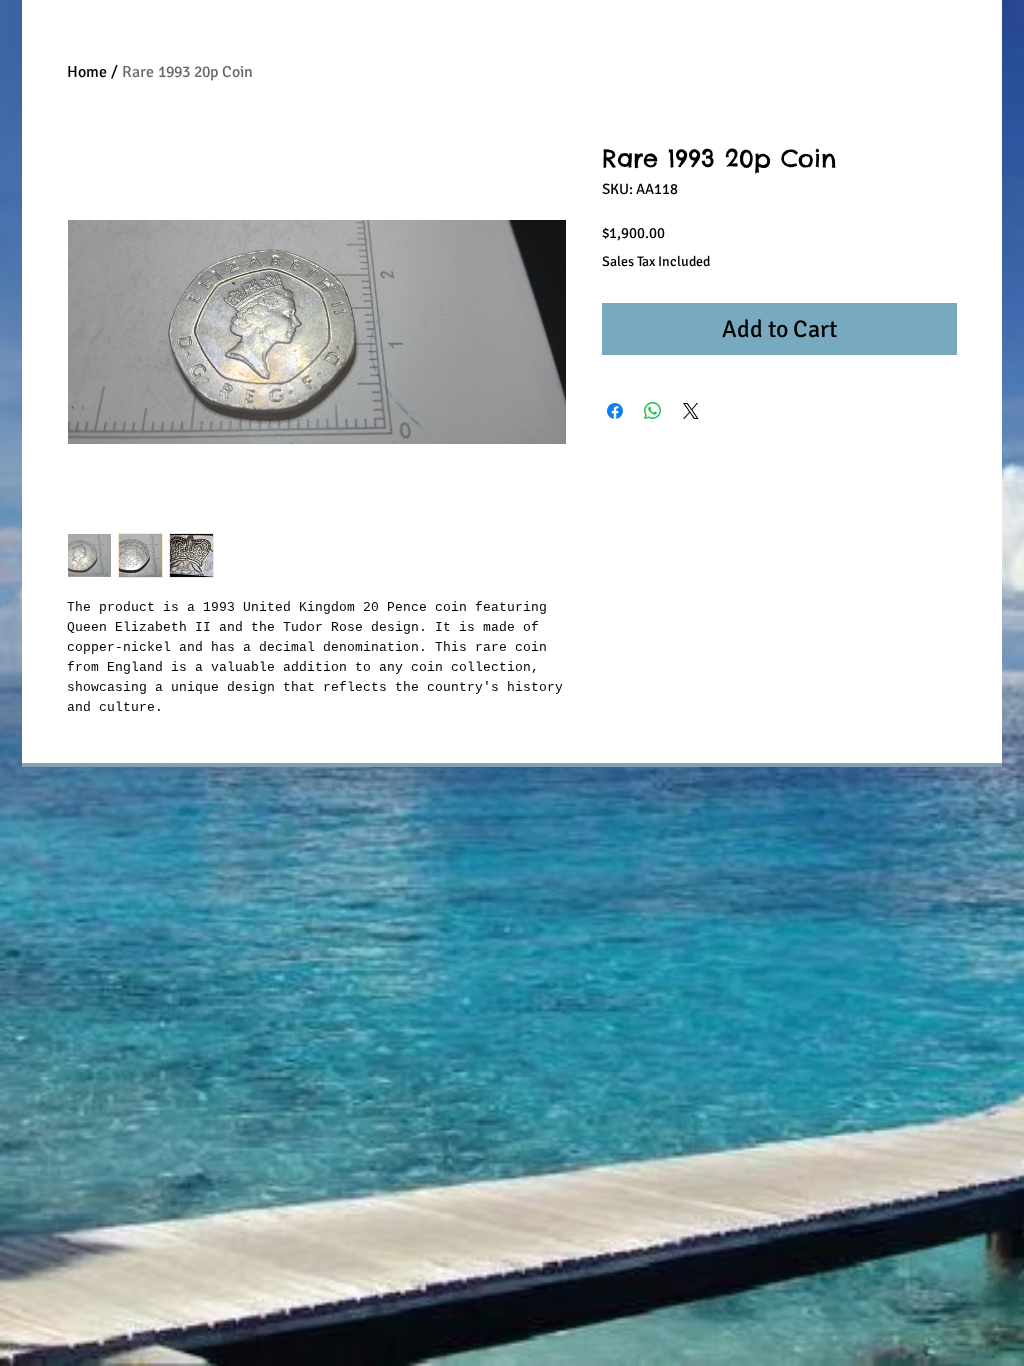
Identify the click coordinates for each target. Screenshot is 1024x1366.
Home (87, 72)
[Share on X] (691, 411)
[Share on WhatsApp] (653, 411)
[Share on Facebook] (615, 411)
